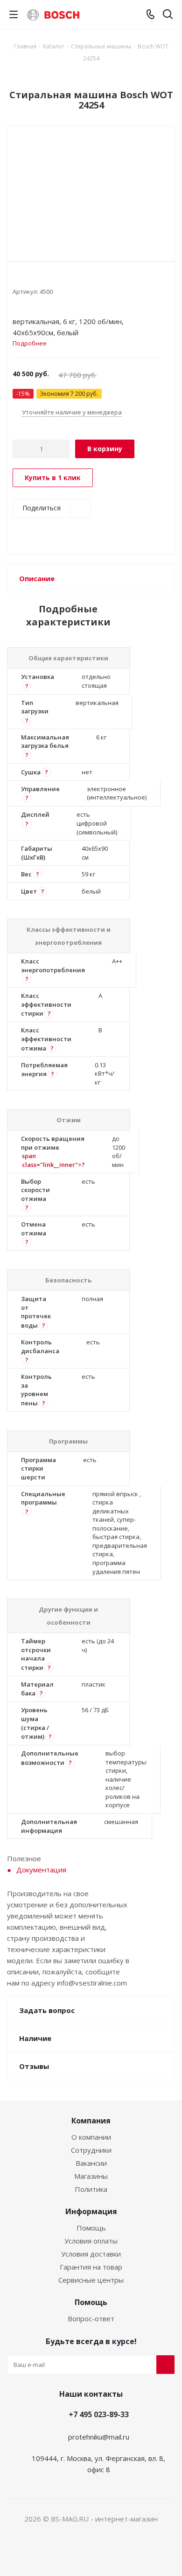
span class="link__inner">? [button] (53, 1160)
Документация (41, 1870)
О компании (91, 2137)
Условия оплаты (91, 2241)
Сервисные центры (91, 2280)
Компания (91, 2121)
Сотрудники (91, 2150)
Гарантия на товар (91, 2267)
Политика (91, 2189)
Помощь (91, 2228)
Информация (91, 2211)
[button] (27, 686)
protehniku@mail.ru (99, 2437)
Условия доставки (91, 2254)
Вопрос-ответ (91, 2318)
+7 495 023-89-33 (99, 2414)
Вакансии (91, 2163)
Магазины (91, 2176)
